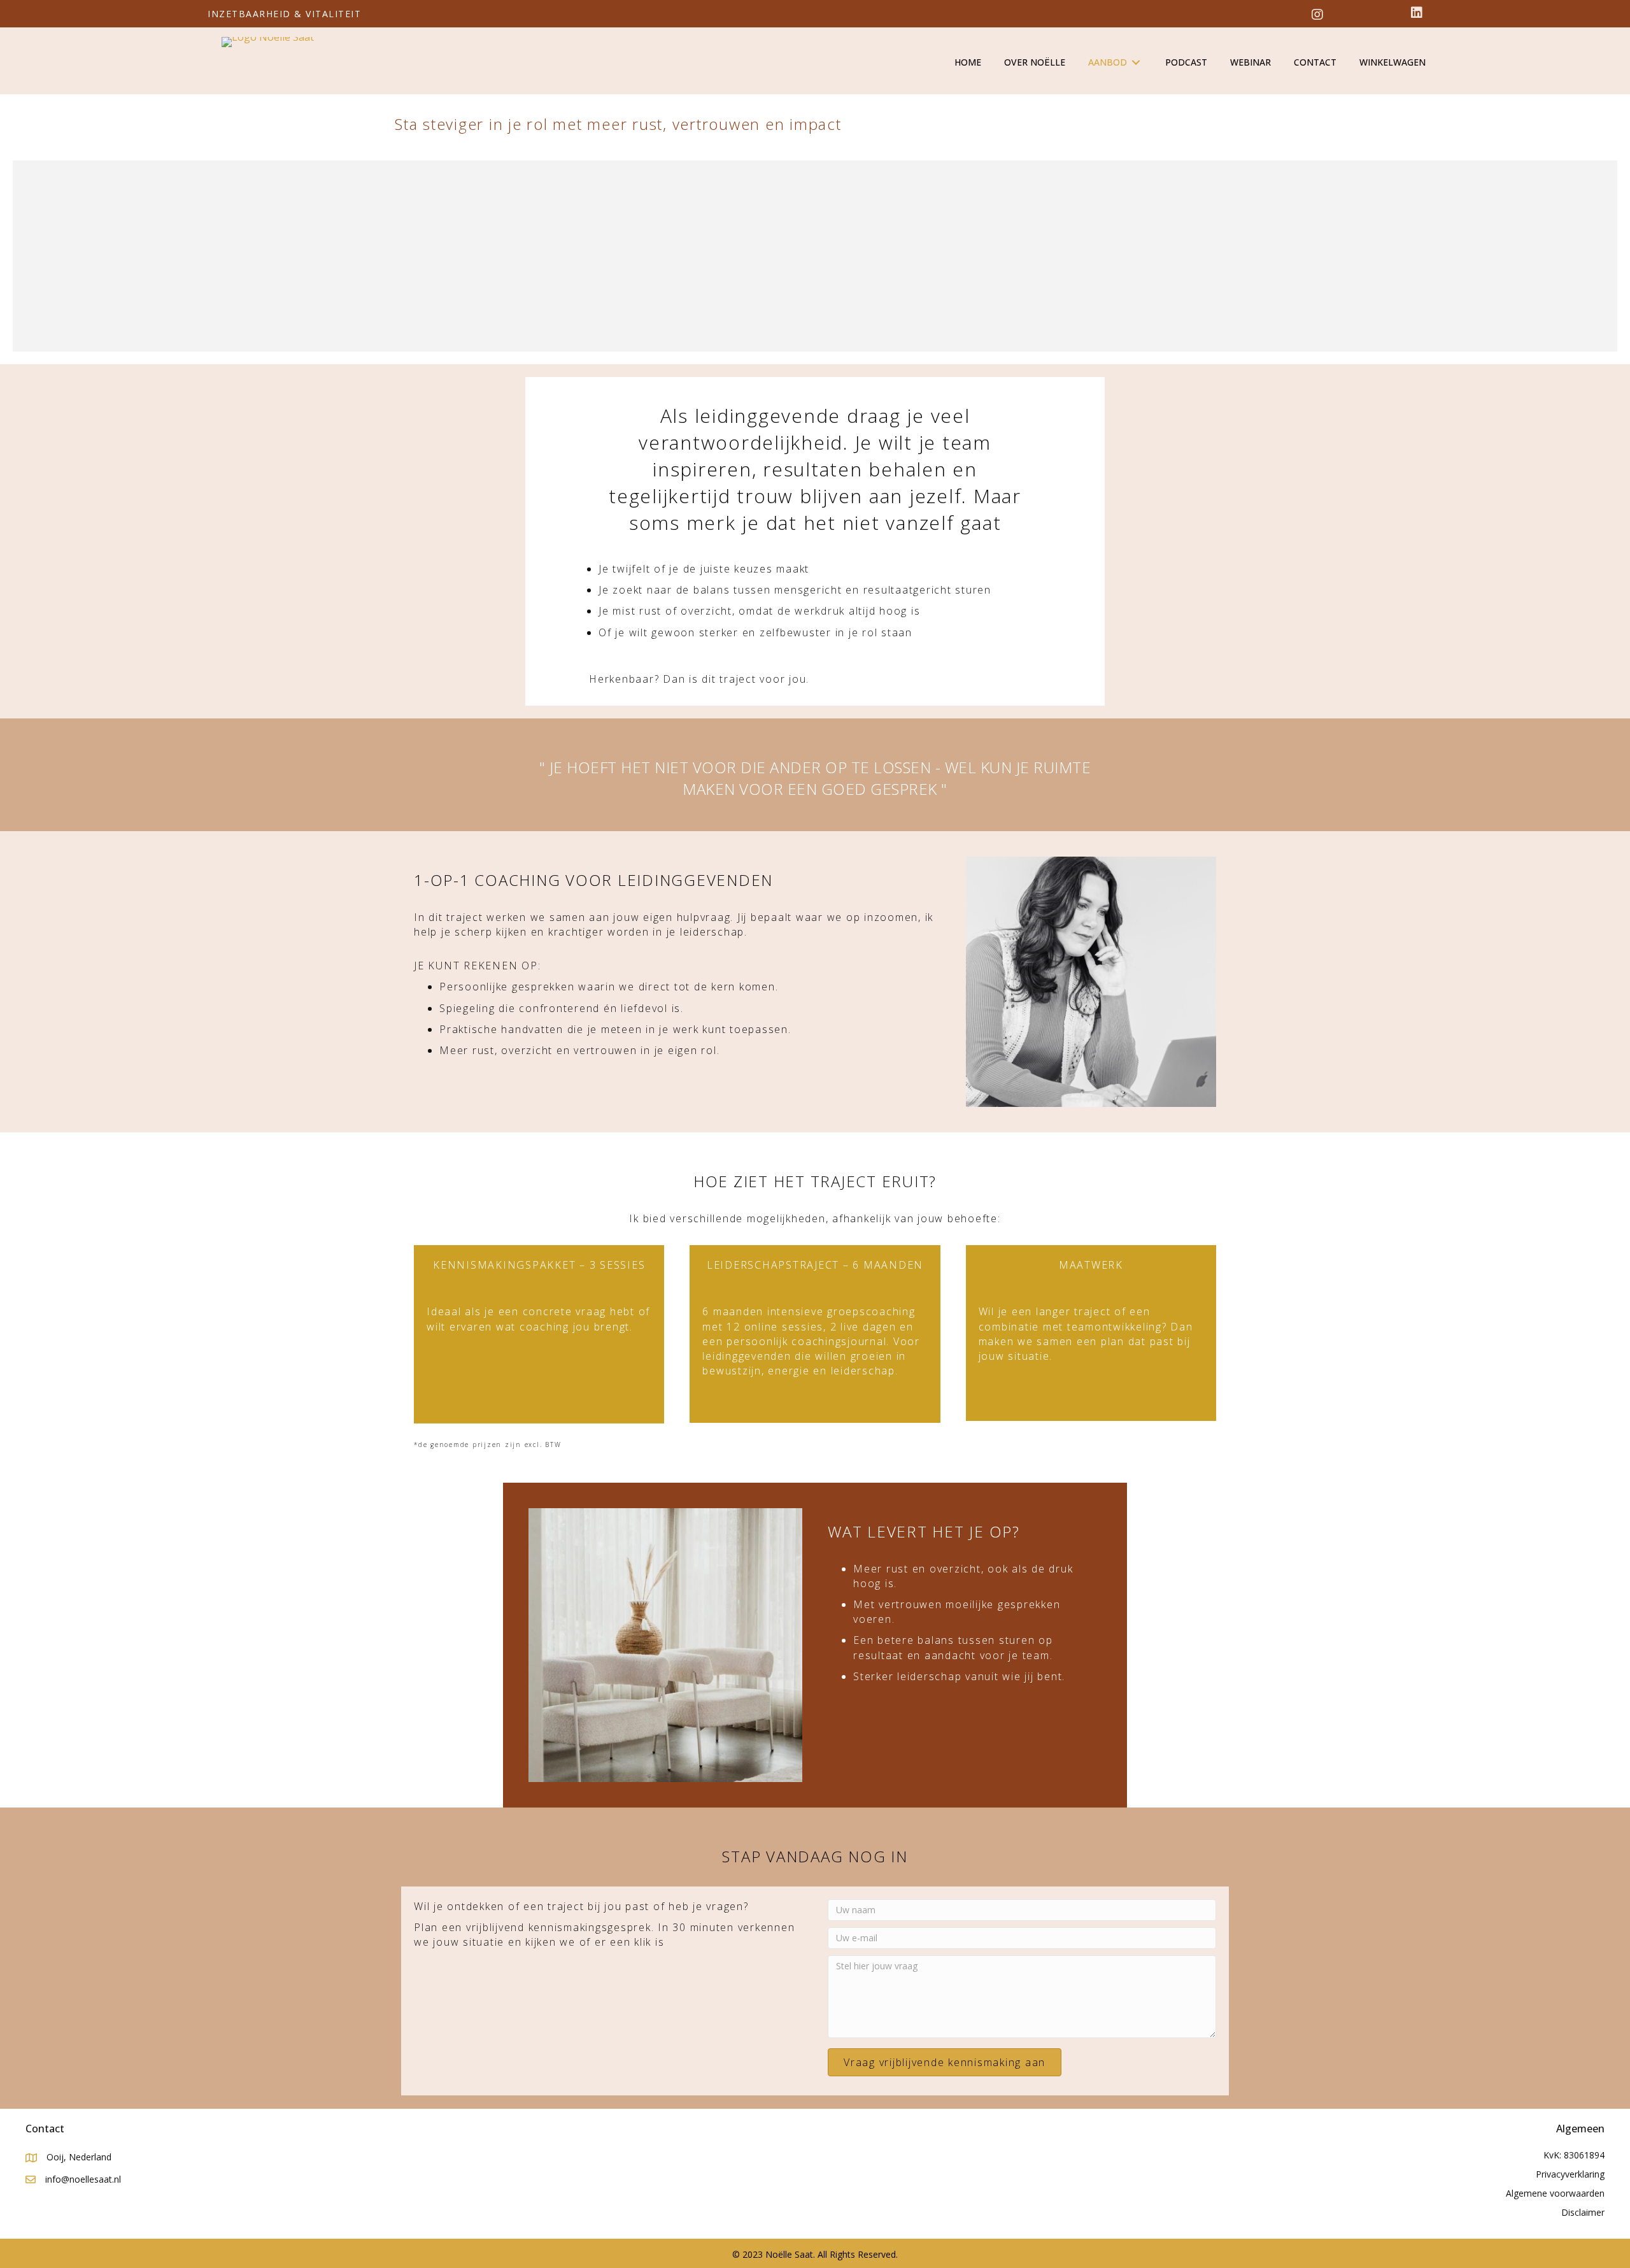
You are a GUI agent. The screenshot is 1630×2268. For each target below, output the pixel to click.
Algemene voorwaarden (1555, 2193)
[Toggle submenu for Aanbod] (1136, 63)
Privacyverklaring (1570, 2174)
